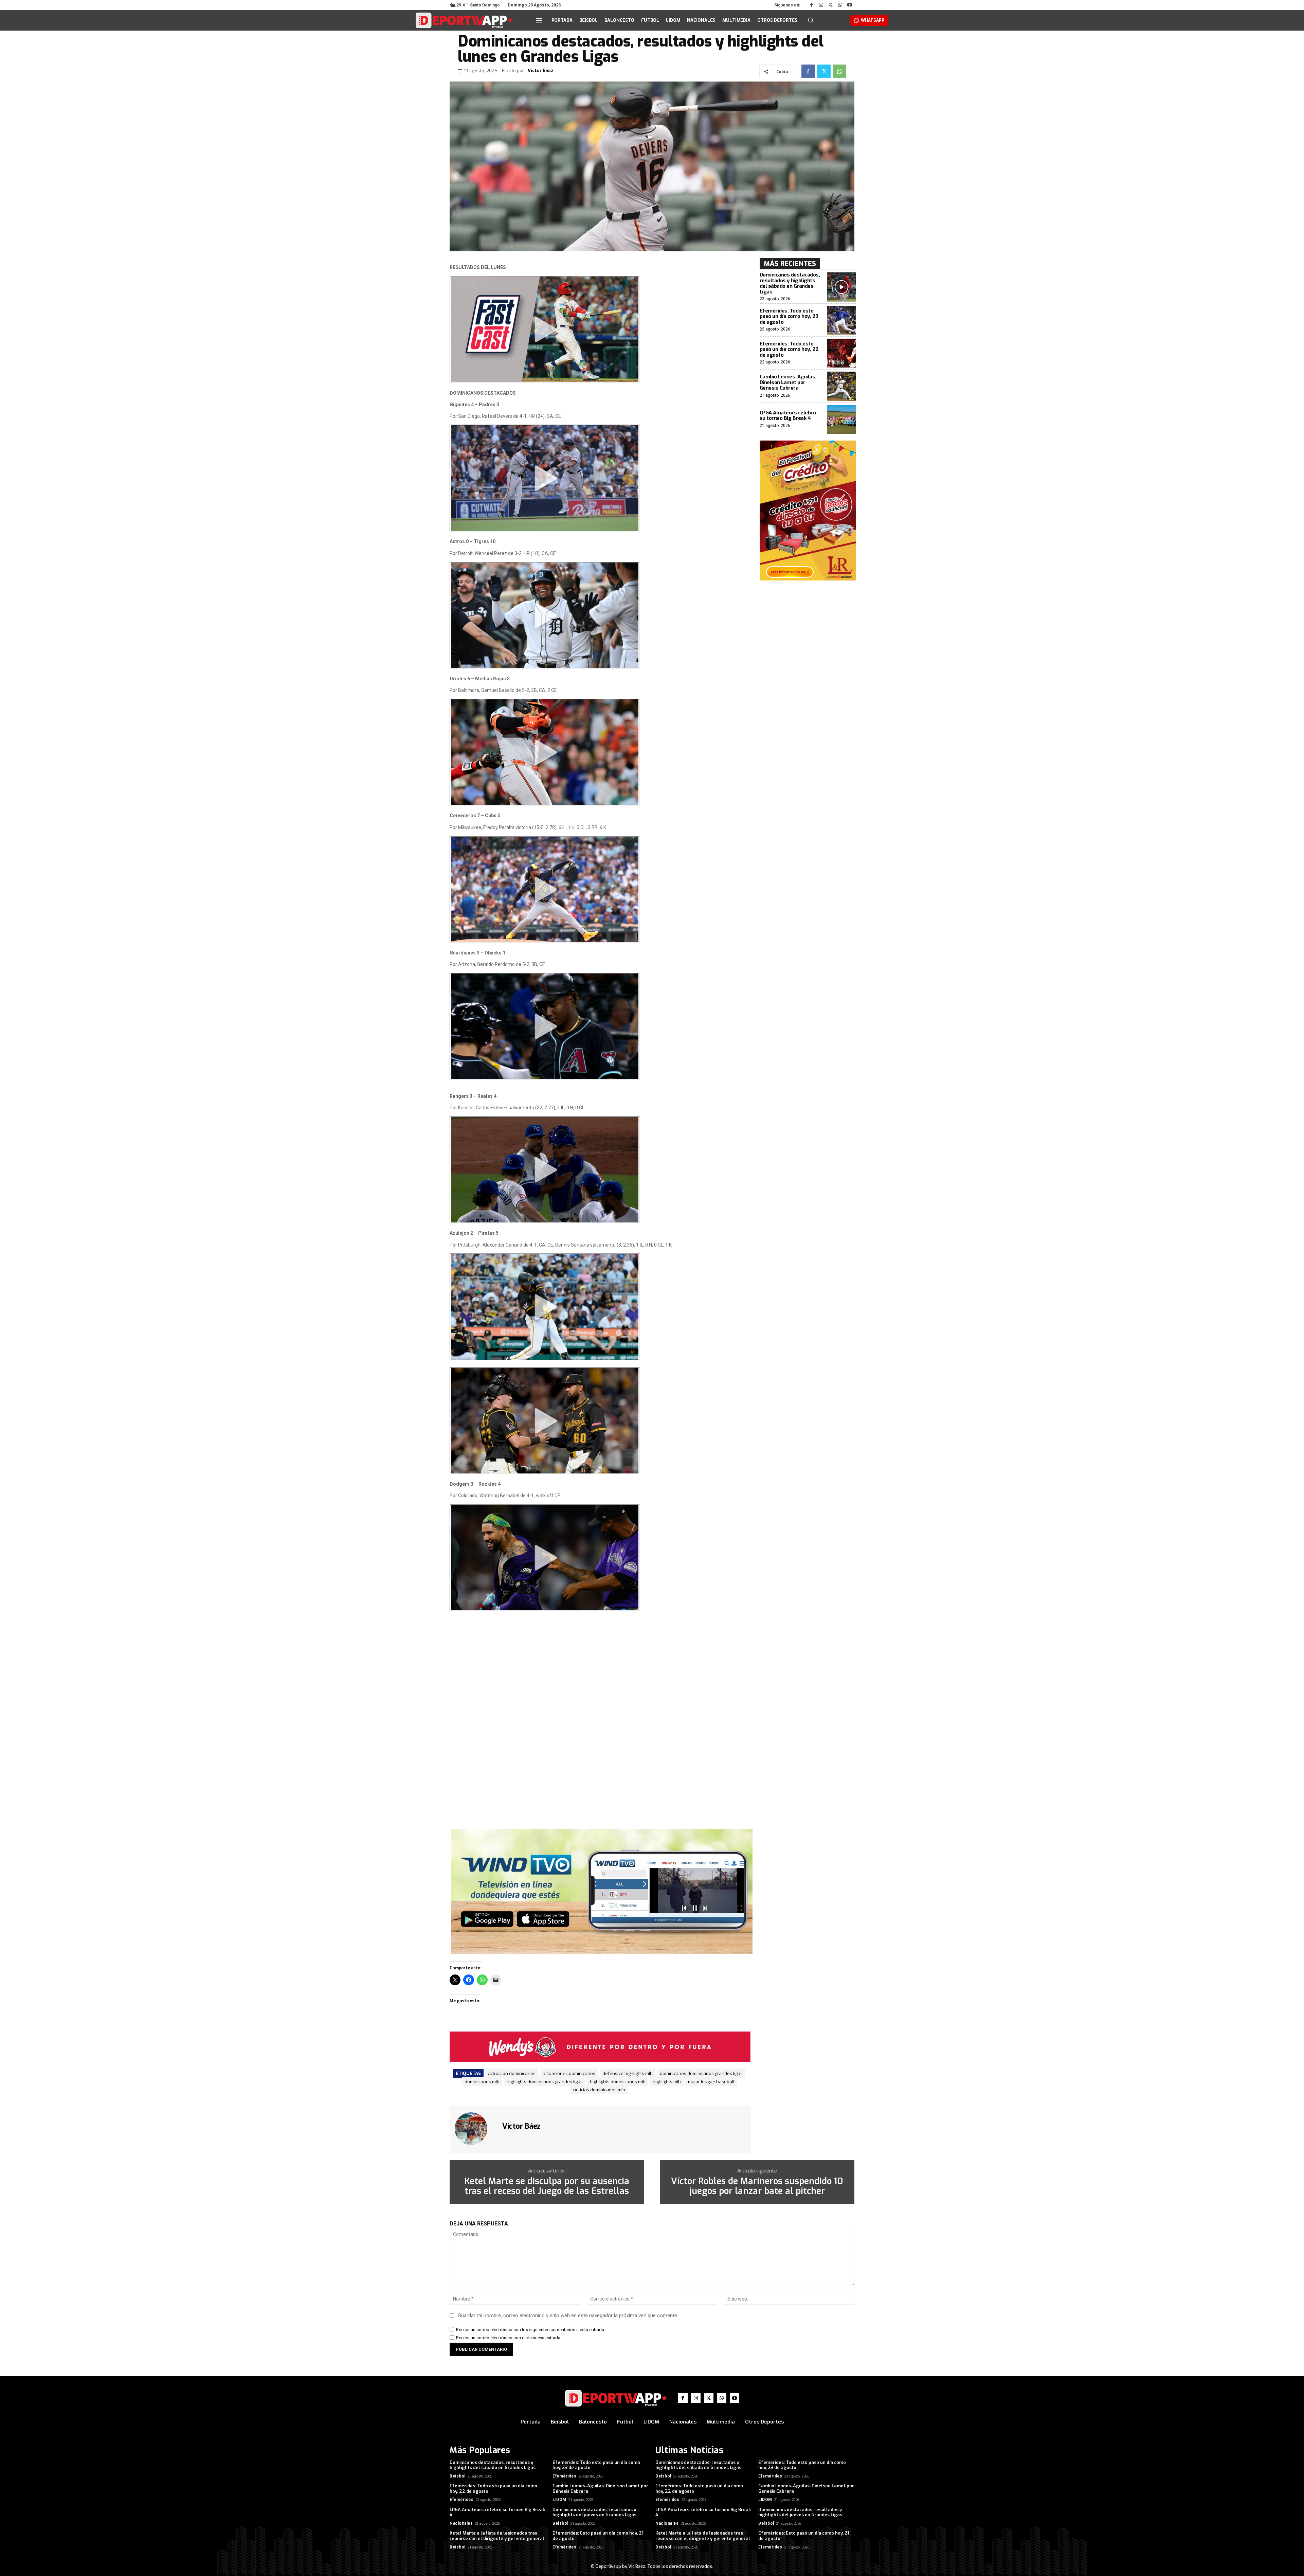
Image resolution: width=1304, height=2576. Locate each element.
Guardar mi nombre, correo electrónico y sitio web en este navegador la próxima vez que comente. (568, 2315)
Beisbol (458, 2476)
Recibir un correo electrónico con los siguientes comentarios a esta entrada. (531, 2330)
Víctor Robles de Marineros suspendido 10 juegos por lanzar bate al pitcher (757, 2186)
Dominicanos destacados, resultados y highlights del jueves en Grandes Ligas (594, 2512)
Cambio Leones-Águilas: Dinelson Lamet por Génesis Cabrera (788, 382)
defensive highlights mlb (628, 2073)
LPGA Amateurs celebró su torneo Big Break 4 (788, 416)
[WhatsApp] (840, 5)
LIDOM (559, 2500)
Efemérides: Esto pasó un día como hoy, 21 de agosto (598, 2536)
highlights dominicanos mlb (618, 2081)
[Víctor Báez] (475, 2129)
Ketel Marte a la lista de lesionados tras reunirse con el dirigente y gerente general (497, 2536)
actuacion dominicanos (512, 2073)
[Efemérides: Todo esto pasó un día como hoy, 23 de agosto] (842, 320)
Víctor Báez (541, 71)
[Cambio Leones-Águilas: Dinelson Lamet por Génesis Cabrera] (842, 386)
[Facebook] (812, 5)
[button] (811, 20)
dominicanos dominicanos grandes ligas (701, 2073)
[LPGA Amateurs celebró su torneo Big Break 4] (842, 419)
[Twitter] (831, 5)
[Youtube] (850, 5)
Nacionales (461, 2523)
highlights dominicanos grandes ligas (545, 2081)
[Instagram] (821, 5)
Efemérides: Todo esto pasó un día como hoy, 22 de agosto (789, 349)
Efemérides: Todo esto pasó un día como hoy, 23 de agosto (789, 316)
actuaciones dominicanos (569, 2073)
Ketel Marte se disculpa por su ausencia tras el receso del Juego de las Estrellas (547, 2186)
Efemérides (564, 2476)
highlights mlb (667, 2081)
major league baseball (711, 2081)
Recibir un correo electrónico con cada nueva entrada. (509, 2338)
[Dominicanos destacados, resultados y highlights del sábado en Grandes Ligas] (842, 287)
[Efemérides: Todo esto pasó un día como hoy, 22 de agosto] (842, 353)
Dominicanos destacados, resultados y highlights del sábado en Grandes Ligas (790, 283)
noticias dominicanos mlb (599, 2090)
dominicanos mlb (482, 2081)
